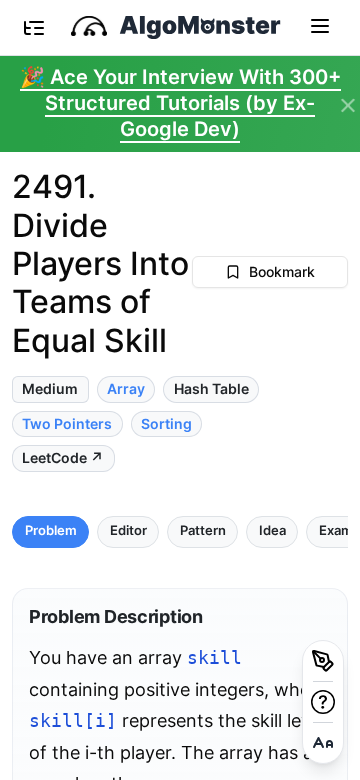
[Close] (348, 106)
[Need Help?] (323, 702)
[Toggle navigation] (320, 25)
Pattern (203, 530)
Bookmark (282, 271)
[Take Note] (323, 661)
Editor (128, 530)
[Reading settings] (323, 743)
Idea (272, 530)
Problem (51, 530)
